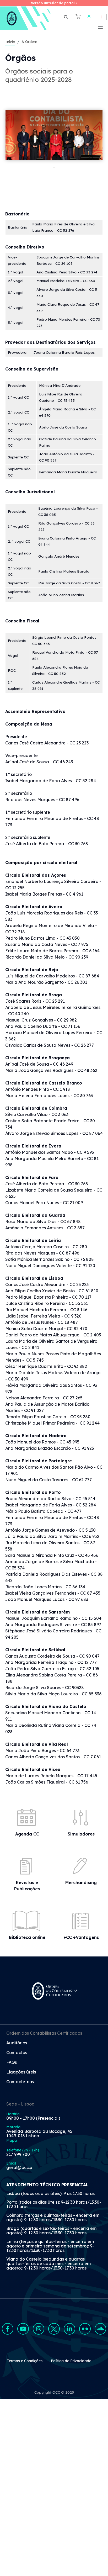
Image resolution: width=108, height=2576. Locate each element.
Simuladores (81, 1834)
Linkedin (69, 2329)
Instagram (39, 2329)
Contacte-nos (20, 2082)
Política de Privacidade (71, 2361)
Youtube (23, 2329)
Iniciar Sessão (89, 17)
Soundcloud (100, 2329)
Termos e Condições (25, 2361)
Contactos (17, 2053)
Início (10, 42)
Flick (85, 2329)
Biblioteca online (27, 1937)
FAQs (12, 2062)
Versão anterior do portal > (54, 3)
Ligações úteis (21, 2072)
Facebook (8, 2329)
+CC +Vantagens (81, 1937)
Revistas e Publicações (27, 1886)
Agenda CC (27, 1834)
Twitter (54, 2329)
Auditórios (17, 2043)
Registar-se (101, 17)
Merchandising (81, 1882)
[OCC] (26, 18)
